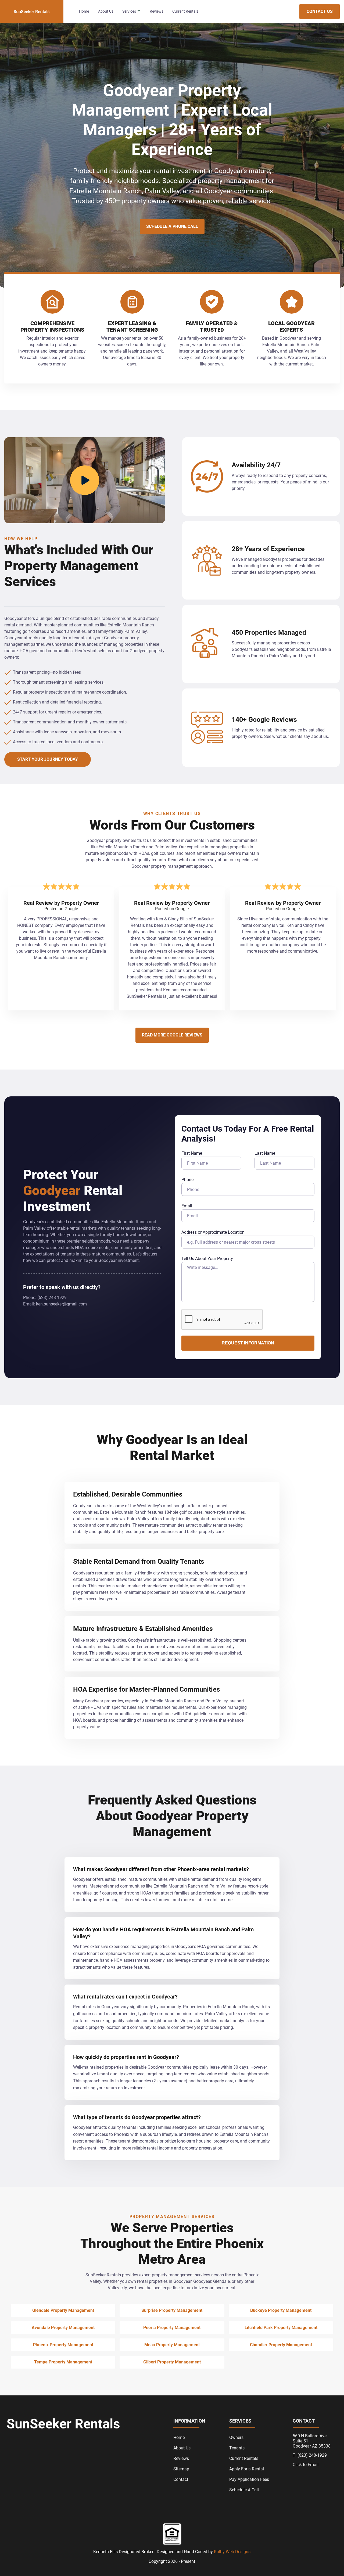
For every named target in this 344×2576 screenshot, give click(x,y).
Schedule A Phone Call (172, 226)
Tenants (237, 2448)
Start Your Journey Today (48, 759)
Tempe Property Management (63, 2362)
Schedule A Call (244, 2490)
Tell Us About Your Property (207, 1259)
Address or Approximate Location (213, 1232)
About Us (106, 11)
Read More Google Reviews (172, 1035)
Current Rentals (185, 11)
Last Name (265, 1153)
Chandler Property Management (281, 2345)
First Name (192, 1153)
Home (84, 11)
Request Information (248, 1343)
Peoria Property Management (172, 2328)
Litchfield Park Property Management (281, 2328)
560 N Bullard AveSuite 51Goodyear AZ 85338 (312, 2441)
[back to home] (32, 11)
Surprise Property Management (172, 2310)
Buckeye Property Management (281, 2310)
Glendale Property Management (63, 2310)
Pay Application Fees (249, 2479)
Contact (181, 2479)
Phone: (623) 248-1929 (45, 1298)
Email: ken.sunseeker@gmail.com (55, 1304)
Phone (187, 1180)
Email (187, 1206)
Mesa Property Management (172, 2345)
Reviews (157, 11)
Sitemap (181, 2469)
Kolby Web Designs (232, 2552)
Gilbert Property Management (172, 2362)
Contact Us (320, 11)
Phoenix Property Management (63, 2345)
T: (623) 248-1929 (310, 2455)
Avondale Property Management (63, 2328)
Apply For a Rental (247, 2469)
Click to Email (306, 2465)
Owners (236, 2437)
